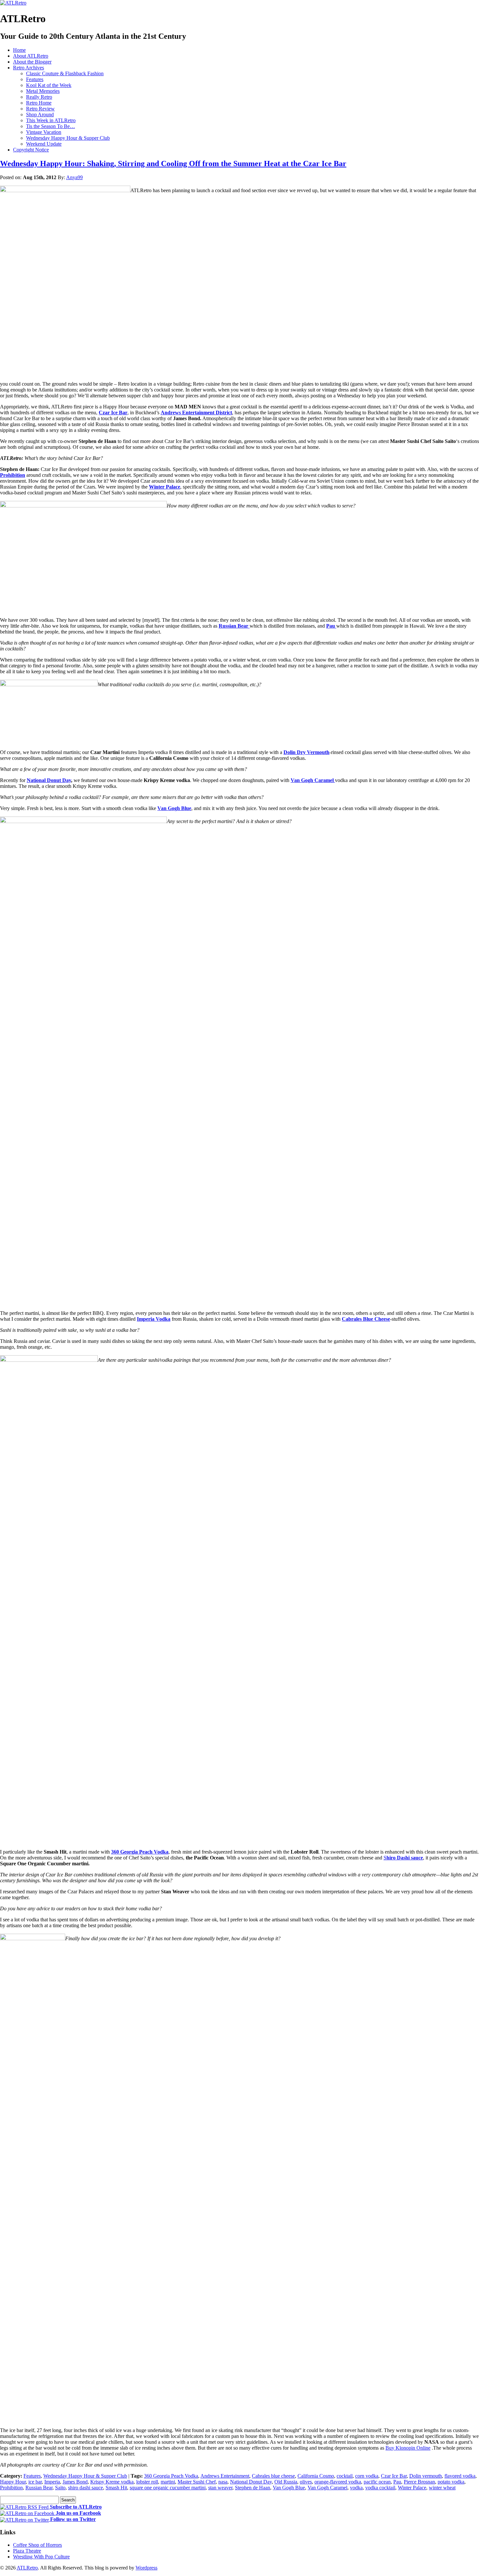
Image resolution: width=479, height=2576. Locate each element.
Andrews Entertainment (225, 2476)
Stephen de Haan (253, 2488)
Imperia (52, 2482)
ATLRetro (27, 2568)
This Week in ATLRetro (51, 120)
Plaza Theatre (27, 2551)
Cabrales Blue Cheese (366, 1319)
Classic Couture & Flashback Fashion (65, 73)
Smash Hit (116, 2488)
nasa (223, 2482)
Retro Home (39, 103)
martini (168, 2482)
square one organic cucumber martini (168, 2488)
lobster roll (147, 2482)
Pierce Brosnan (419, 2482)
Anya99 (74, 177)
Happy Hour (13, 2482)
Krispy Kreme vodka (112, 2482)
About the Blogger (32, 62)
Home (19, 50)
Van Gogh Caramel (327, 2488)
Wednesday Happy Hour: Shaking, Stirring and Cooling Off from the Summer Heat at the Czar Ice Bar (173, 164)
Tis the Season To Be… (51, 126)
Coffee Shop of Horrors (37, 2545)
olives (306, 2482)
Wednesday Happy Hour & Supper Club (68, 138)
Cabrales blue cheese (273, 2476)
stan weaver (220, 2488)
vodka (356, 2488)
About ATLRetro (31, 56)
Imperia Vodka (154, 1319)
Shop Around (40, 114)
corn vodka (367, 2476)
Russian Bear (39, 2488)
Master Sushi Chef (197, 2482)
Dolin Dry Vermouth (306, 752)
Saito (60, 2488)
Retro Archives (29, 68)
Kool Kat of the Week (49, 85)
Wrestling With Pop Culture (41, 2557)
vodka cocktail (380, 2488)
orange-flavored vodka (338, 2482)
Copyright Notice (31, 150)
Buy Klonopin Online (408, 2448)
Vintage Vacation (44, 132)
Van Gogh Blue (174, 808)
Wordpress (146, 2568)
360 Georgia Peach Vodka (140, 1852)
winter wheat (442, 2488)
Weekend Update (44, 144)
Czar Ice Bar (113, 413)
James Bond (75, 2482)
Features (35, 79)
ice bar (35, 2482)
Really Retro (39, 97)
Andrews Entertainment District (196, 413)
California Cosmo (316, 2476)
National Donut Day (49, 780)
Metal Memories (43, 91)
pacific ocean (377, 2482)
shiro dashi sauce (86, 2488)
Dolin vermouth (426, 2476)
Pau (397, 2482)
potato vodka (451, 2482)
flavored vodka (460, 2476)
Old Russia (286, 2482)
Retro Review (40, 109)
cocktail (345, 2476)
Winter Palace (165, 487)
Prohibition (13, 475)
